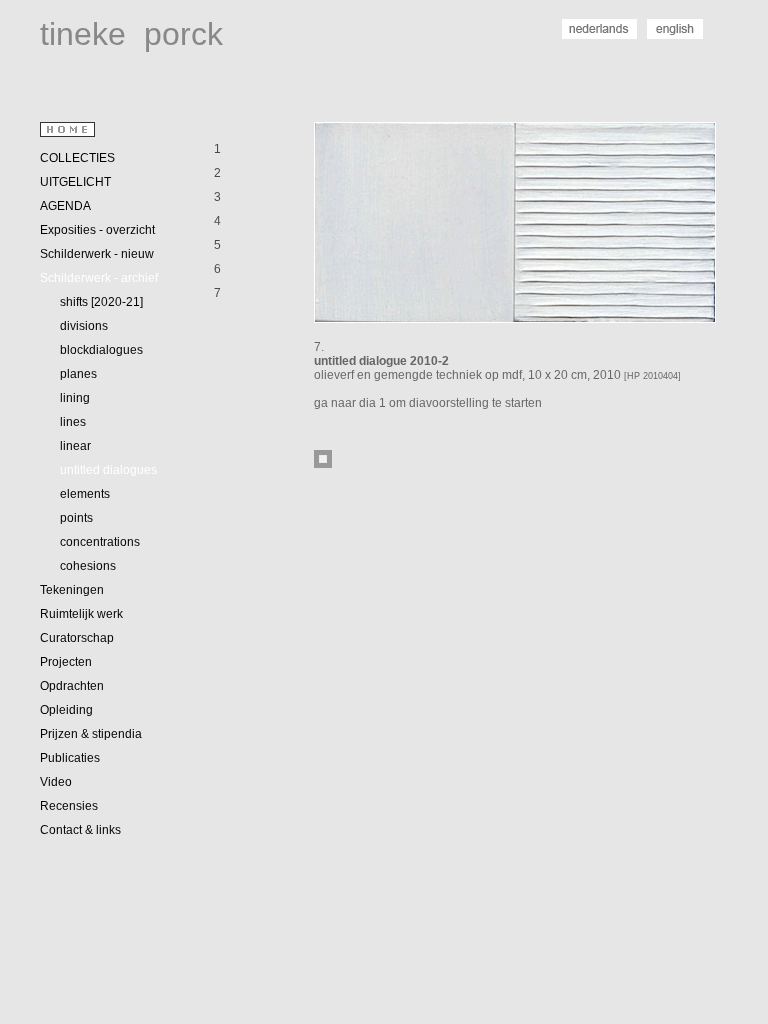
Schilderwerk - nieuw (97, 254)
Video (56, 782)
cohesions (88, 566)
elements (85, 494)
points (76, 518)
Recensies (69, 806)
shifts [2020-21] (101, 302)
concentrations (100, 542)
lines (73, 422)
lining (75, 398)
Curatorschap (77, 638)
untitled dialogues (108, 470)
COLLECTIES (77, 158)
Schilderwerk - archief (99, 278)
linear (75, 446)
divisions (84, 326)
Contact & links (80, 830)
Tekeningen (72, 590)
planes (78, 374)
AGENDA (65, 206)
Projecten (66, 662)
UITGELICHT (75, 182)
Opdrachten (72, 686)
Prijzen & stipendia (91, 734)
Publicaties (70, 758)
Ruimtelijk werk (81, 614)
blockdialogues (101, 350)
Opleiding (66, 710)
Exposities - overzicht (97, 230)
